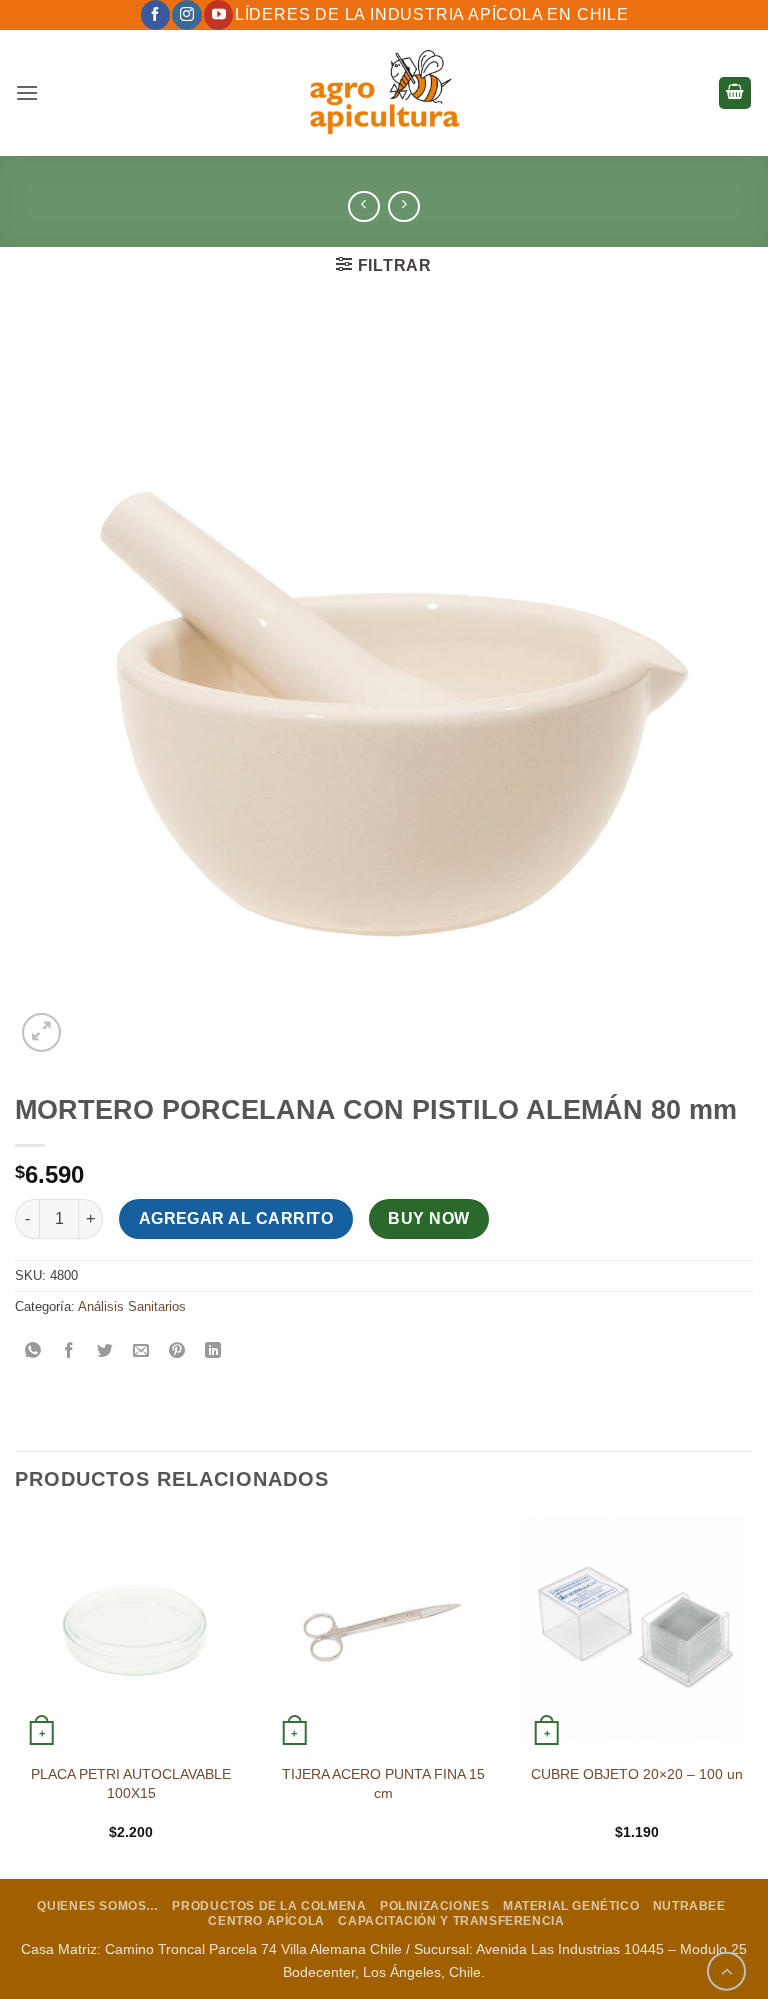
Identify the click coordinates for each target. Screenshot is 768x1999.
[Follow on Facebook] (155, 15)
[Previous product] (403, 206)
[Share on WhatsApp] (33, 1351)
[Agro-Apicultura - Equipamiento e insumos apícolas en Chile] (384, 93)
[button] (27, 92)
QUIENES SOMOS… (98, 1906)
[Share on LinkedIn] (213, 1351)
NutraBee (689, 1906)
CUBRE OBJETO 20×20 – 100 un (637, 1774)
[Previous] (16, 1695)
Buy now (428, 1218)
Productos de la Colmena (269, 1906)
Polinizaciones (435, 1906)
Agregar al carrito (236, 1218)
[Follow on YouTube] (218, 15)
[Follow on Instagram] (186, 15)
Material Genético (571, 1906)
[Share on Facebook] (69, 1351)
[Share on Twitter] (105, 1351)
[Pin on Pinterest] (177, 1351)
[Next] (752, 1695)
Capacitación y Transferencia (451, 1921)
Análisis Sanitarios (132, 1306)
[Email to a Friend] (141, 1351)
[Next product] (363, 206)
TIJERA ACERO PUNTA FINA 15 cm (383, 1783)
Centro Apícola (266, 1921)
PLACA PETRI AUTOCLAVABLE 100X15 (131, 1783)
